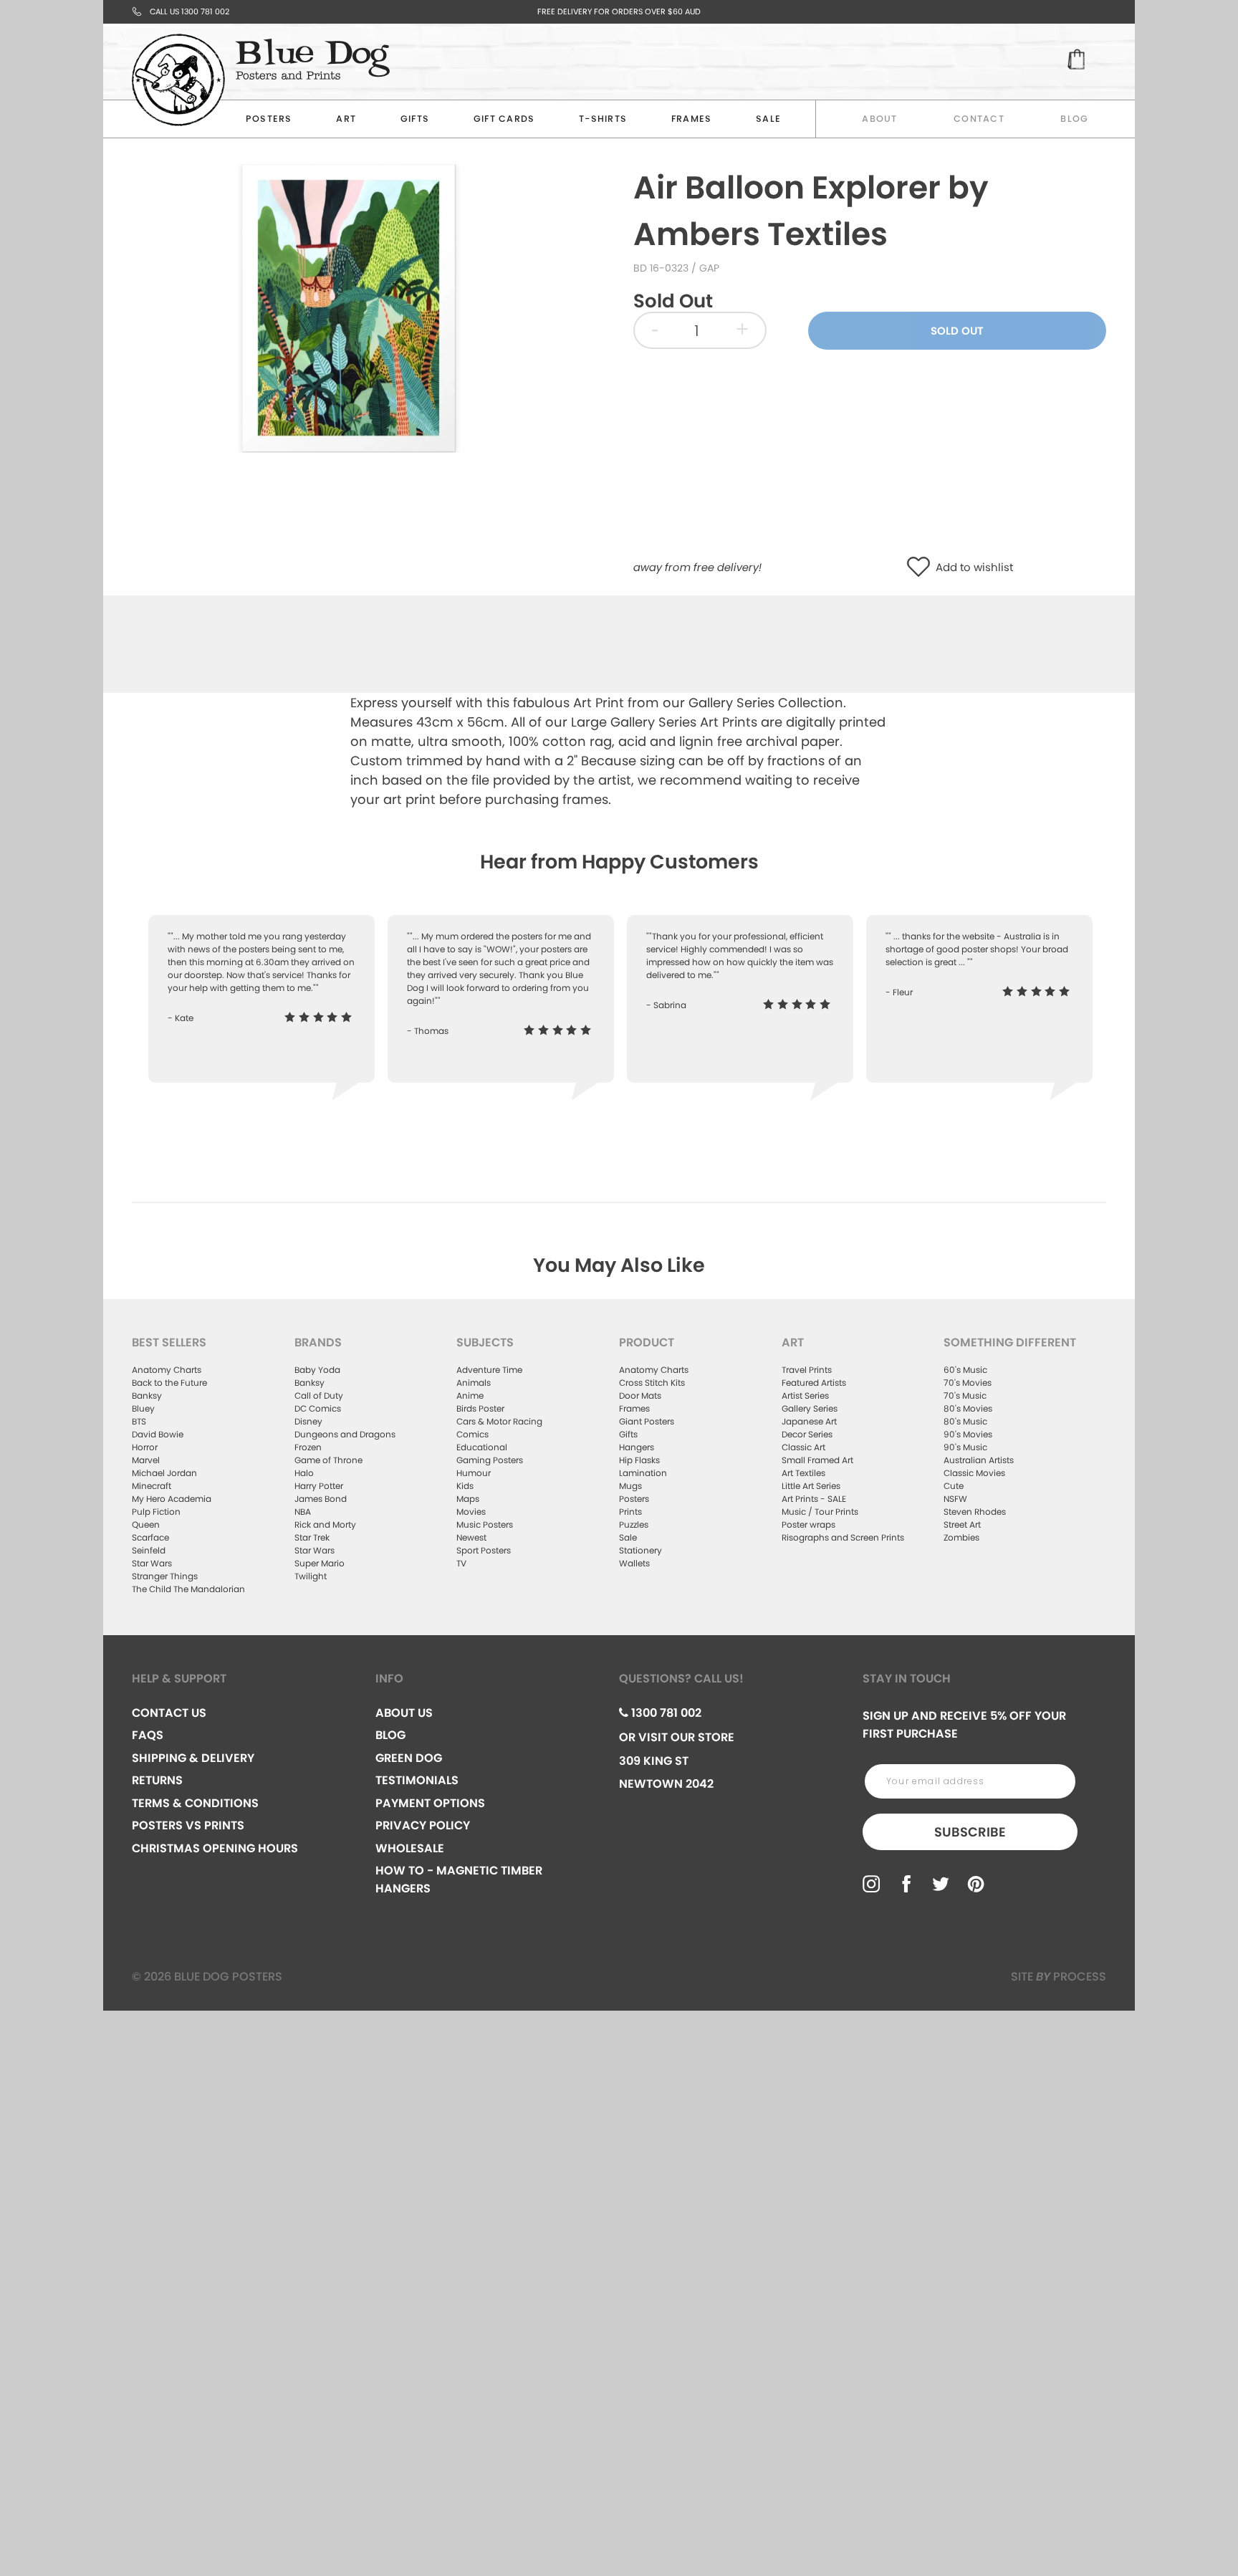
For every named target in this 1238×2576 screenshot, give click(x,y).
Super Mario (320, 1563)
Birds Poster (480, 1408)
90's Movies (968, 1434)
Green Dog (409, 1758)
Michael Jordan (164, 1473)
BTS (139, 1421)
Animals (474, 1383)
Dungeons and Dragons (345, 1434)
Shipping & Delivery (193, 1758)
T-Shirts (603, 119)
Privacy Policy (423, 1825)
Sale (628, 1537)
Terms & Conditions (195, 1803)
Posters (269, 119)
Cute (954, 1486)
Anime (470, 1395)
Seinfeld (149, 1550)
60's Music (965, 1370)
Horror (145, 1447)
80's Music (965, 1421)
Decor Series (807, 1434)
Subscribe (970, 1832)
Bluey (143, 1408)
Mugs (630, 1486)
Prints (630, 1512)
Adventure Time (489, 1370)
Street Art (962, 1524)
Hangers (637, 1447)
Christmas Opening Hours (215, 1848)
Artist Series (805, 1395)
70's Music (965, 1395)
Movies (471, 1512)
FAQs (148, 1735)
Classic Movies (974, 1473)
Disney (308, 1421)
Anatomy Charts (167, 1370)
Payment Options (430, 1803)
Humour (474, 1473)
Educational (482, 1447)
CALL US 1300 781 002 (189, 11)
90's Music (965, 1447)
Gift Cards (504, 119)
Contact (979, 119)
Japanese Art (809, 1421)
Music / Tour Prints (820, 1512)
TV (461, 1563)
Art (346, 119)
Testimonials (417, 1780)
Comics (472, 1434)
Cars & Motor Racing (499, 1421)
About (879, 119)
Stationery (640, 1550)
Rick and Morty (325, 1524)
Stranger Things (165, 1576)
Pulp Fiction (156, 1512)
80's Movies (968, 1408)
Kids (465, 1486)
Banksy (147, 1395)
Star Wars (152, 1563)
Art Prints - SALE (814, 1499)
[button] (922, 568)
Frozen (308, 1447)
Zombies (961, 1537)
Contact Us (169, 1713)
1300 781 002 (665, 1713)
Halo (304, 1473)
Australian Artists (979, 1460)
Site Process (1059, 1977)
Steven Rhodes (975, 1512)
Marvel (146, 1460)
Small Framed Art (817, 1460)
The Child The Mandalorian (188, 1589)
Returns (157, 1780)
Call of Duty (319, 1395)
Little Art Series (811, 1486)
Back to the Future (169, 1383)
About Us (404, 1713)
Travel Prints (807, 1370)
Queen (146, 1524)
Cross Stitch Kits (652, 1383)
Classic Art (803, 1447)
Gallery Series (810, 1408)
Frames (692, 119)
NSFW (955, 1499)
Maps (468, 1499)
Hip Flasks (639, 1460)
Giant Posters (647, 1421)
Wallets (634, 1563)
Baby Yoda (317, 1370)
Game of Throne (328, 1460)
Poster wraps (808, 1524)
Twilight (311, 1576)
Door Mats (640, 1395)
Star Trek (312, 1537)
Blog (1074, 119)
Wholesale (410, 1848)
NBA (303, 1512)
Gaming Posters (490, 1460)
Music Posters (485, 1524)
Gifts (415, 119)
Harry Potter (319, 1486)
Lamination (643, 1473)
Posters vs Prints (188, 1825)
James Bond (321, 1499)
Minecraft (152, 1486)
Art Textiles (803, 1473)
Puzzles (634, 1524)
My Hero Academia (172, 1499)
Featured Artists (814, 1383)
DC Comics (318, 1408)
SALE (768, 119)
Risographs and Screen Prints (843, 1537)
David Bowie (158, 1434)
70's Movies (968, 1383)
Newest (471, 1537)
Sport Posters (484, 1550)
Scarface (150, 1537)
